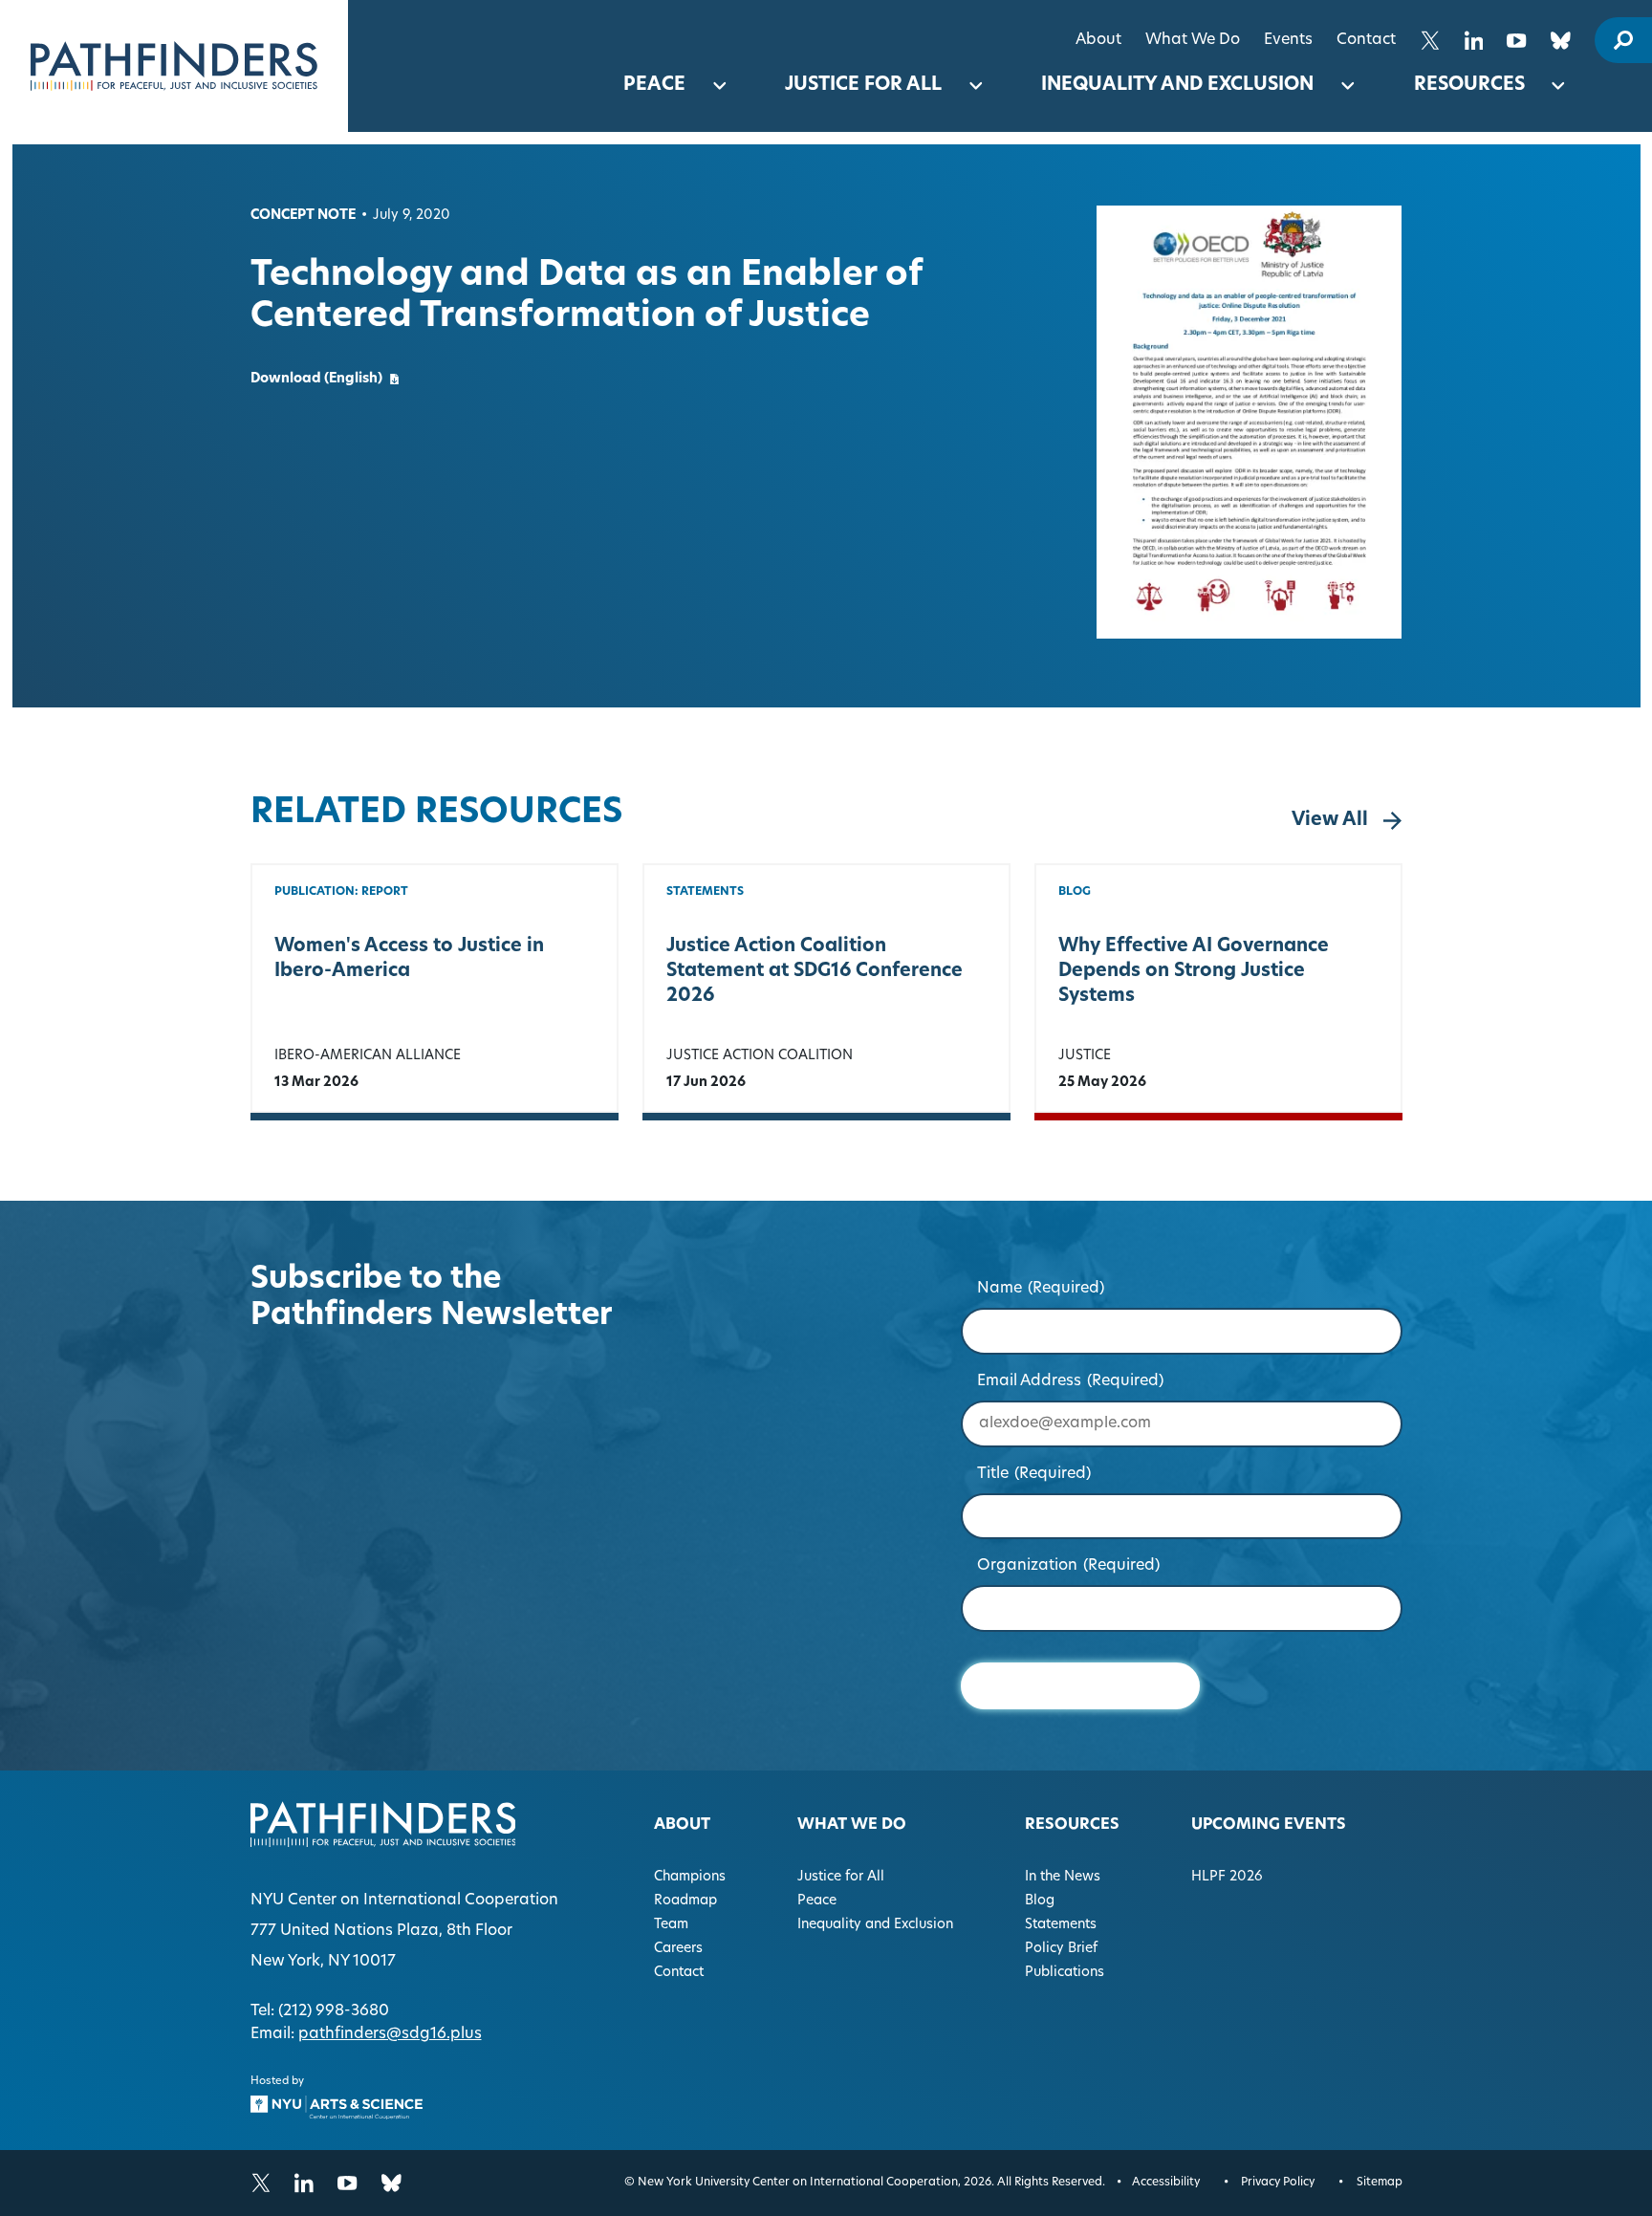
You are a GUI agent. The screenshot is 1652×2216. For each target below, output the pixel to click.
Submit (1080, 1686)
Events (1288, 40)
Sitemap (1380, 2183)
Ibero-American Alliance (368, 1056)
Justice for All (863, 86)
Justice (1085, 1056)
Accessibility (1166, 2183)
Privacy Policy (1278, 2183)
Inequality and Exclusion (1177, 86)
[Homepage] (174, 66)
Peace (654, 86)
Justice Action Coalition (760, 1056)
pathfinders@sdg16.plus (390, 2034)
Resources (1469, 86)
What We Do (1193, 40)
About (1098, 40)
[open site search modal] (1623, 40)
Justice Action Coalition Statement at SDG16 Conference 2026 (815, 972)
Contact (1366, 40)
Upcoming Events (1269, 1825)
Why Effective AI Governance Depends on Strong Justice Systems (1194, 972)
